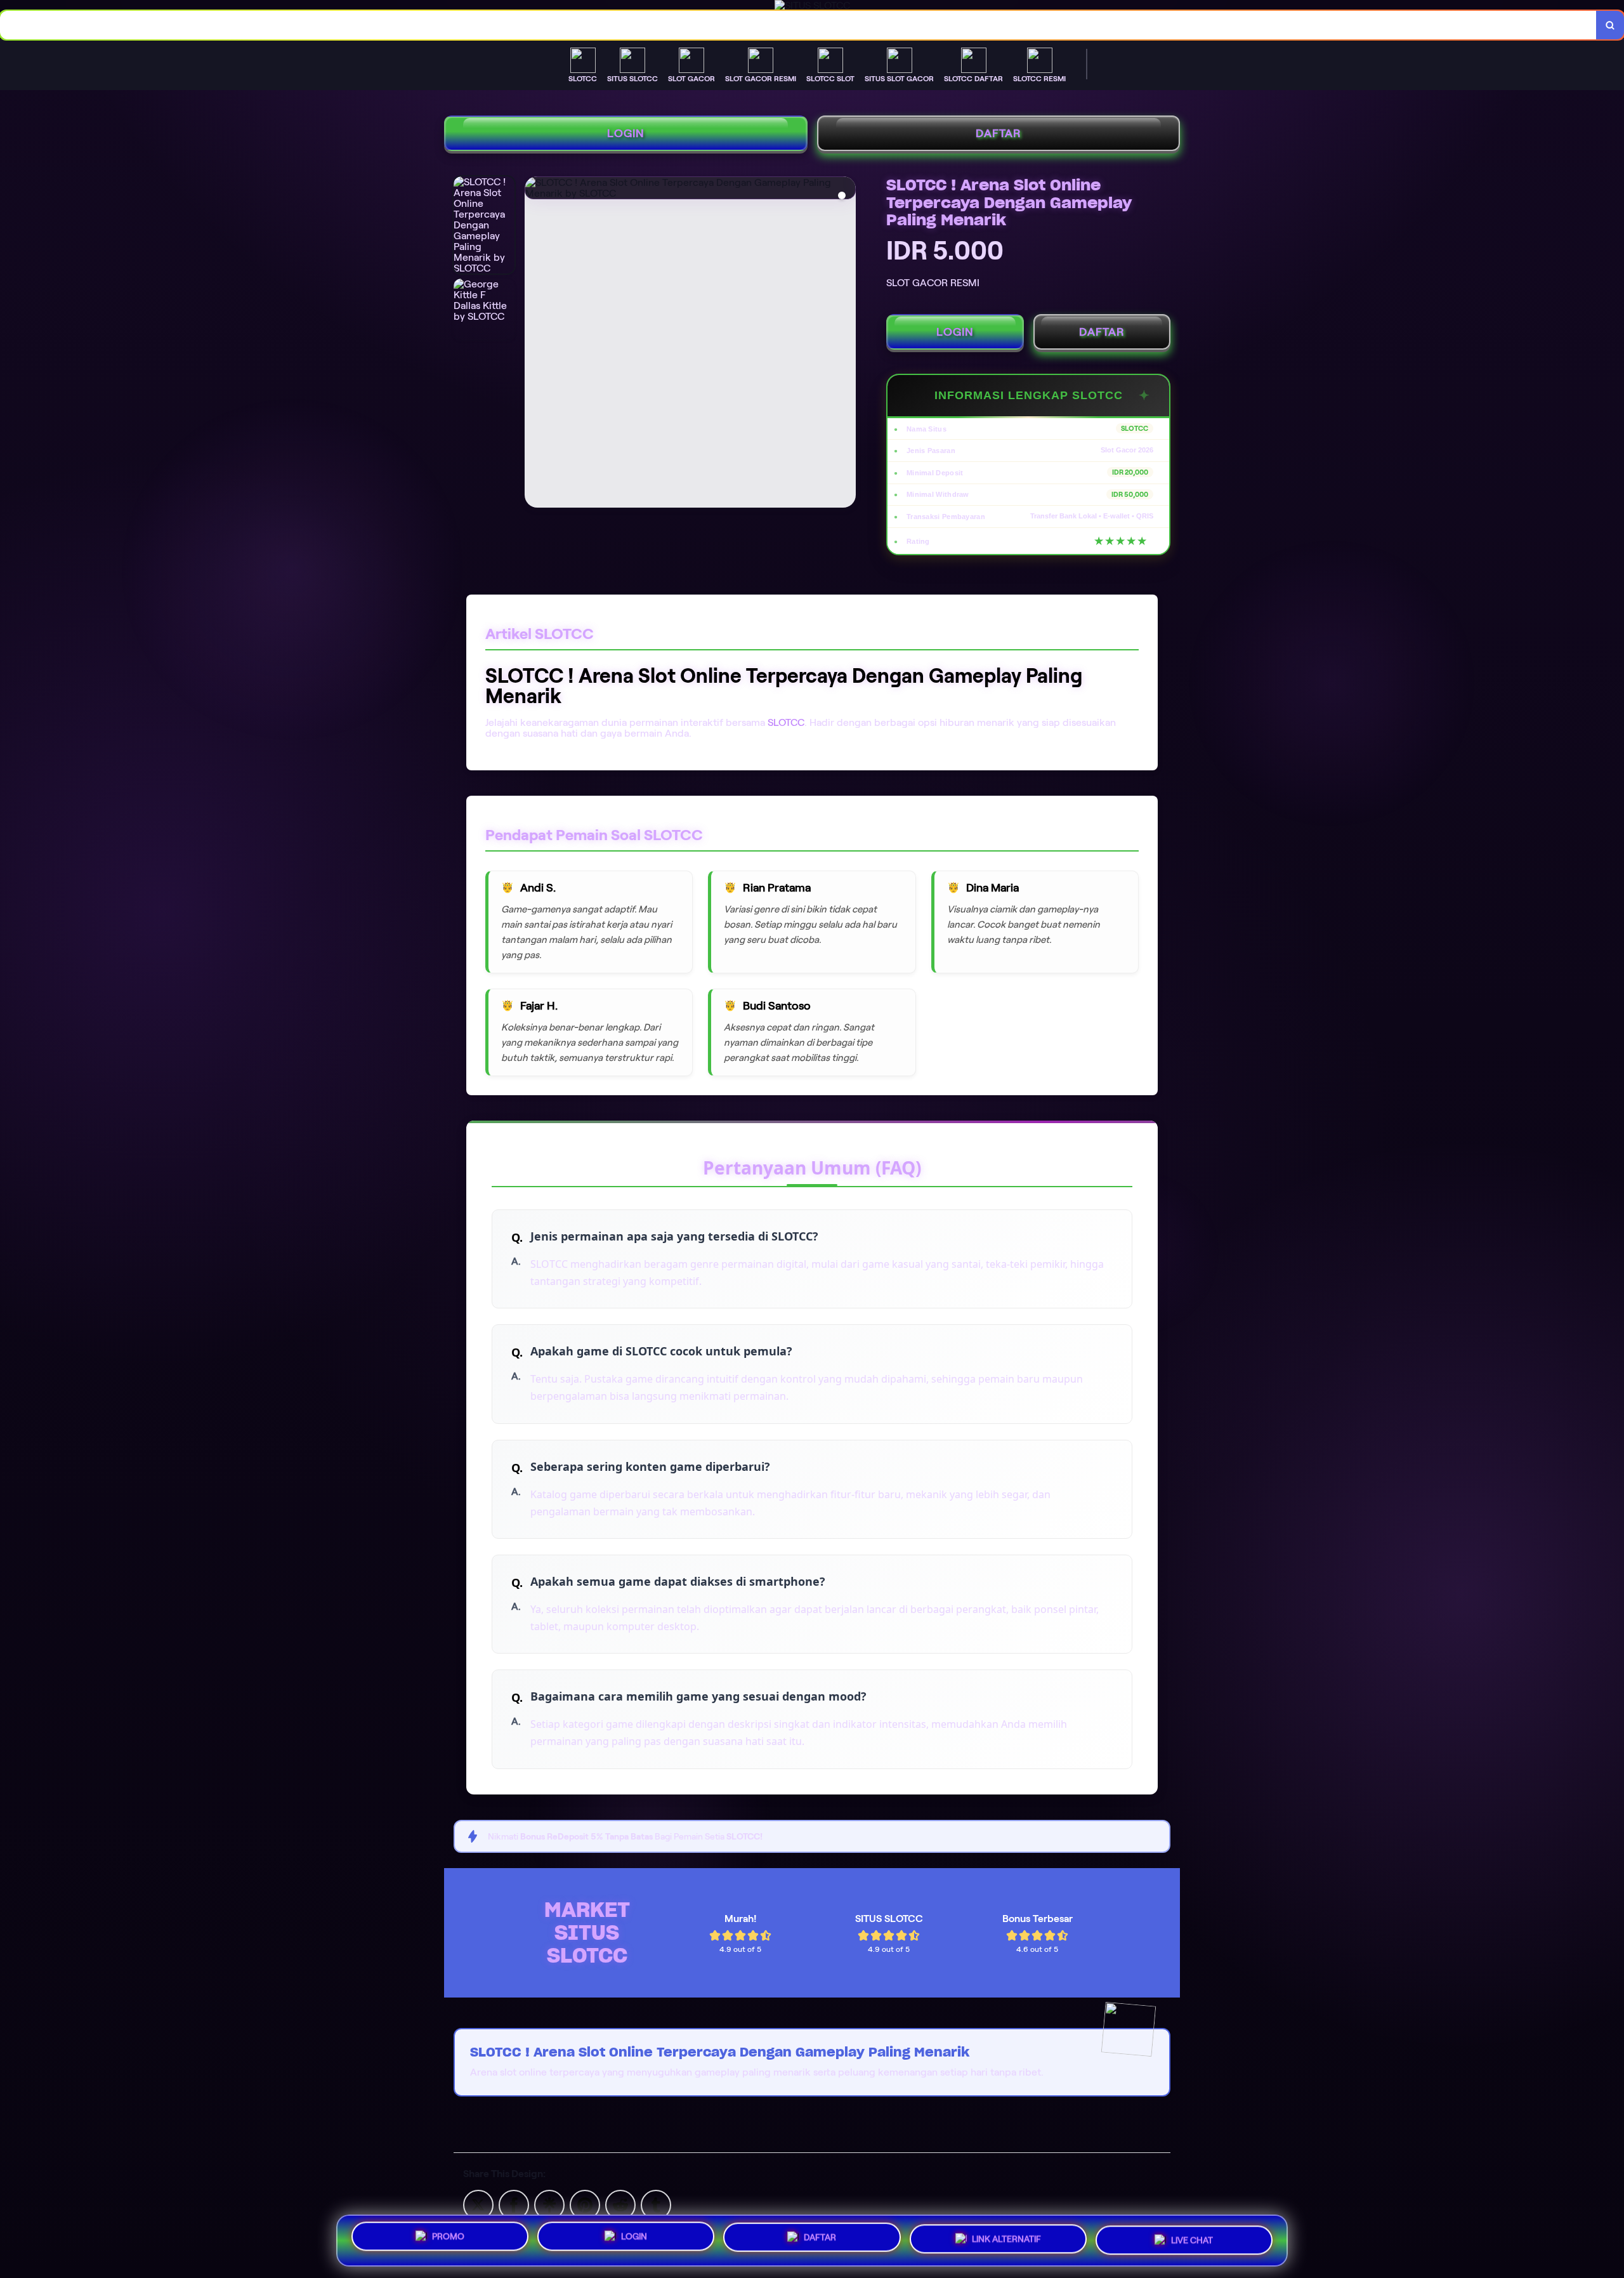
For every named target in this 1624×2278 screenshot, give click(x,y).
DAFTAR (999, 133)
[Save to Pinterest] (585, 2204)
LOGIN (626, 133)
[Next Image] (846, 344)
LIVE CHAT (1192, 2237)
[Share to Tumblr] (656, 2204)
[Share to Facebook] (514, 2204)
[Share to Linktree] (549, 2204)
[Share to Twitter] (478, 2204)
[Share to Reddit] (620, 2204)
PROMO (448, 2241)
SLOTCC (786, 722)
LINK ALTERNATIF (1006, 2239)
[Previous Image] (535, 344)
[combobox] (798, 25)
